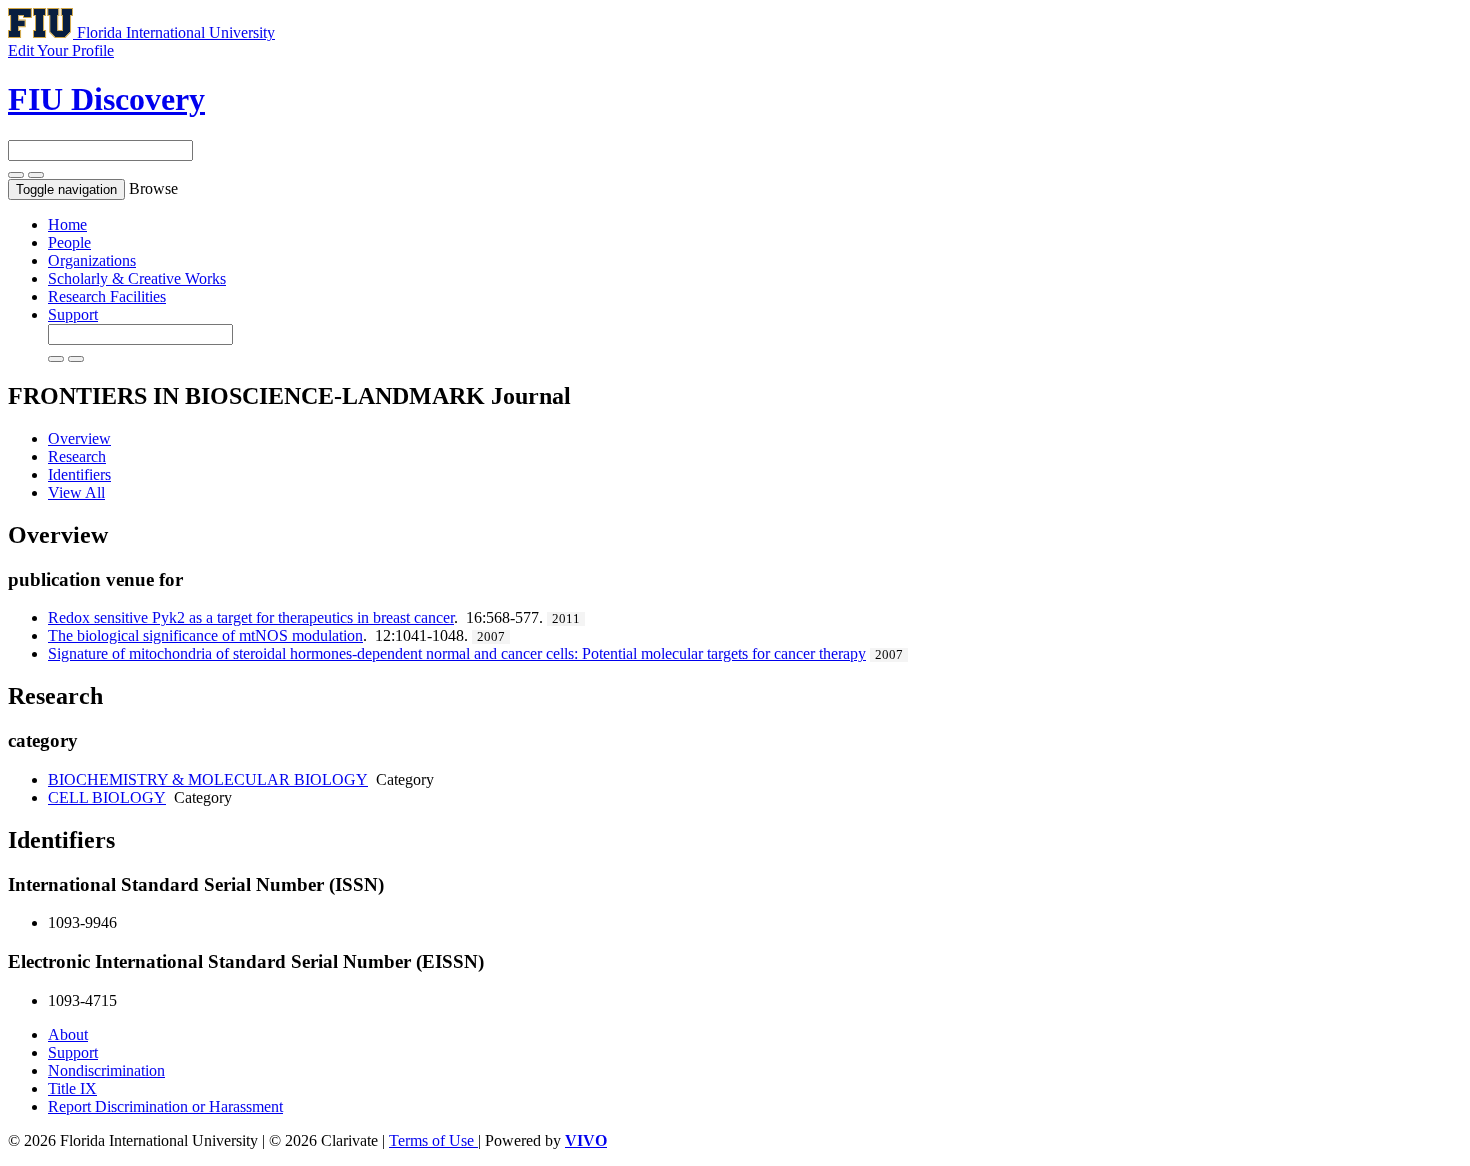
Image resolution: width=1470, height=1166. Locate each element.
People (69, 242)
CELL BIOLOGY (107, 797)
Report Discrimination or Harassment (165, 1106)
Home (67, 224)
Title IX (72, 1088)
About (68, 1034)
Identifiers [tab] (79, 474)
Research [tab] (77, 456)
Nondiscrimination (106, 1070)
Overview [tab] (79, 438)
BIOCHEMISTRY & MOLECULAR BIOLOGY (208, 779)
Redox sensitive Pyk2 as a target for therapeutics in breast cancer (251, 617)
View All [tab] (76, 492)
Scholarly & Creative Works (137, 278)
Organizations (92, 260)
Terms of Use (433, 1140)
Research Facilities (107, 296)
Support (73, 314)
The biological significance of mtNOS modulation (205, 635)
